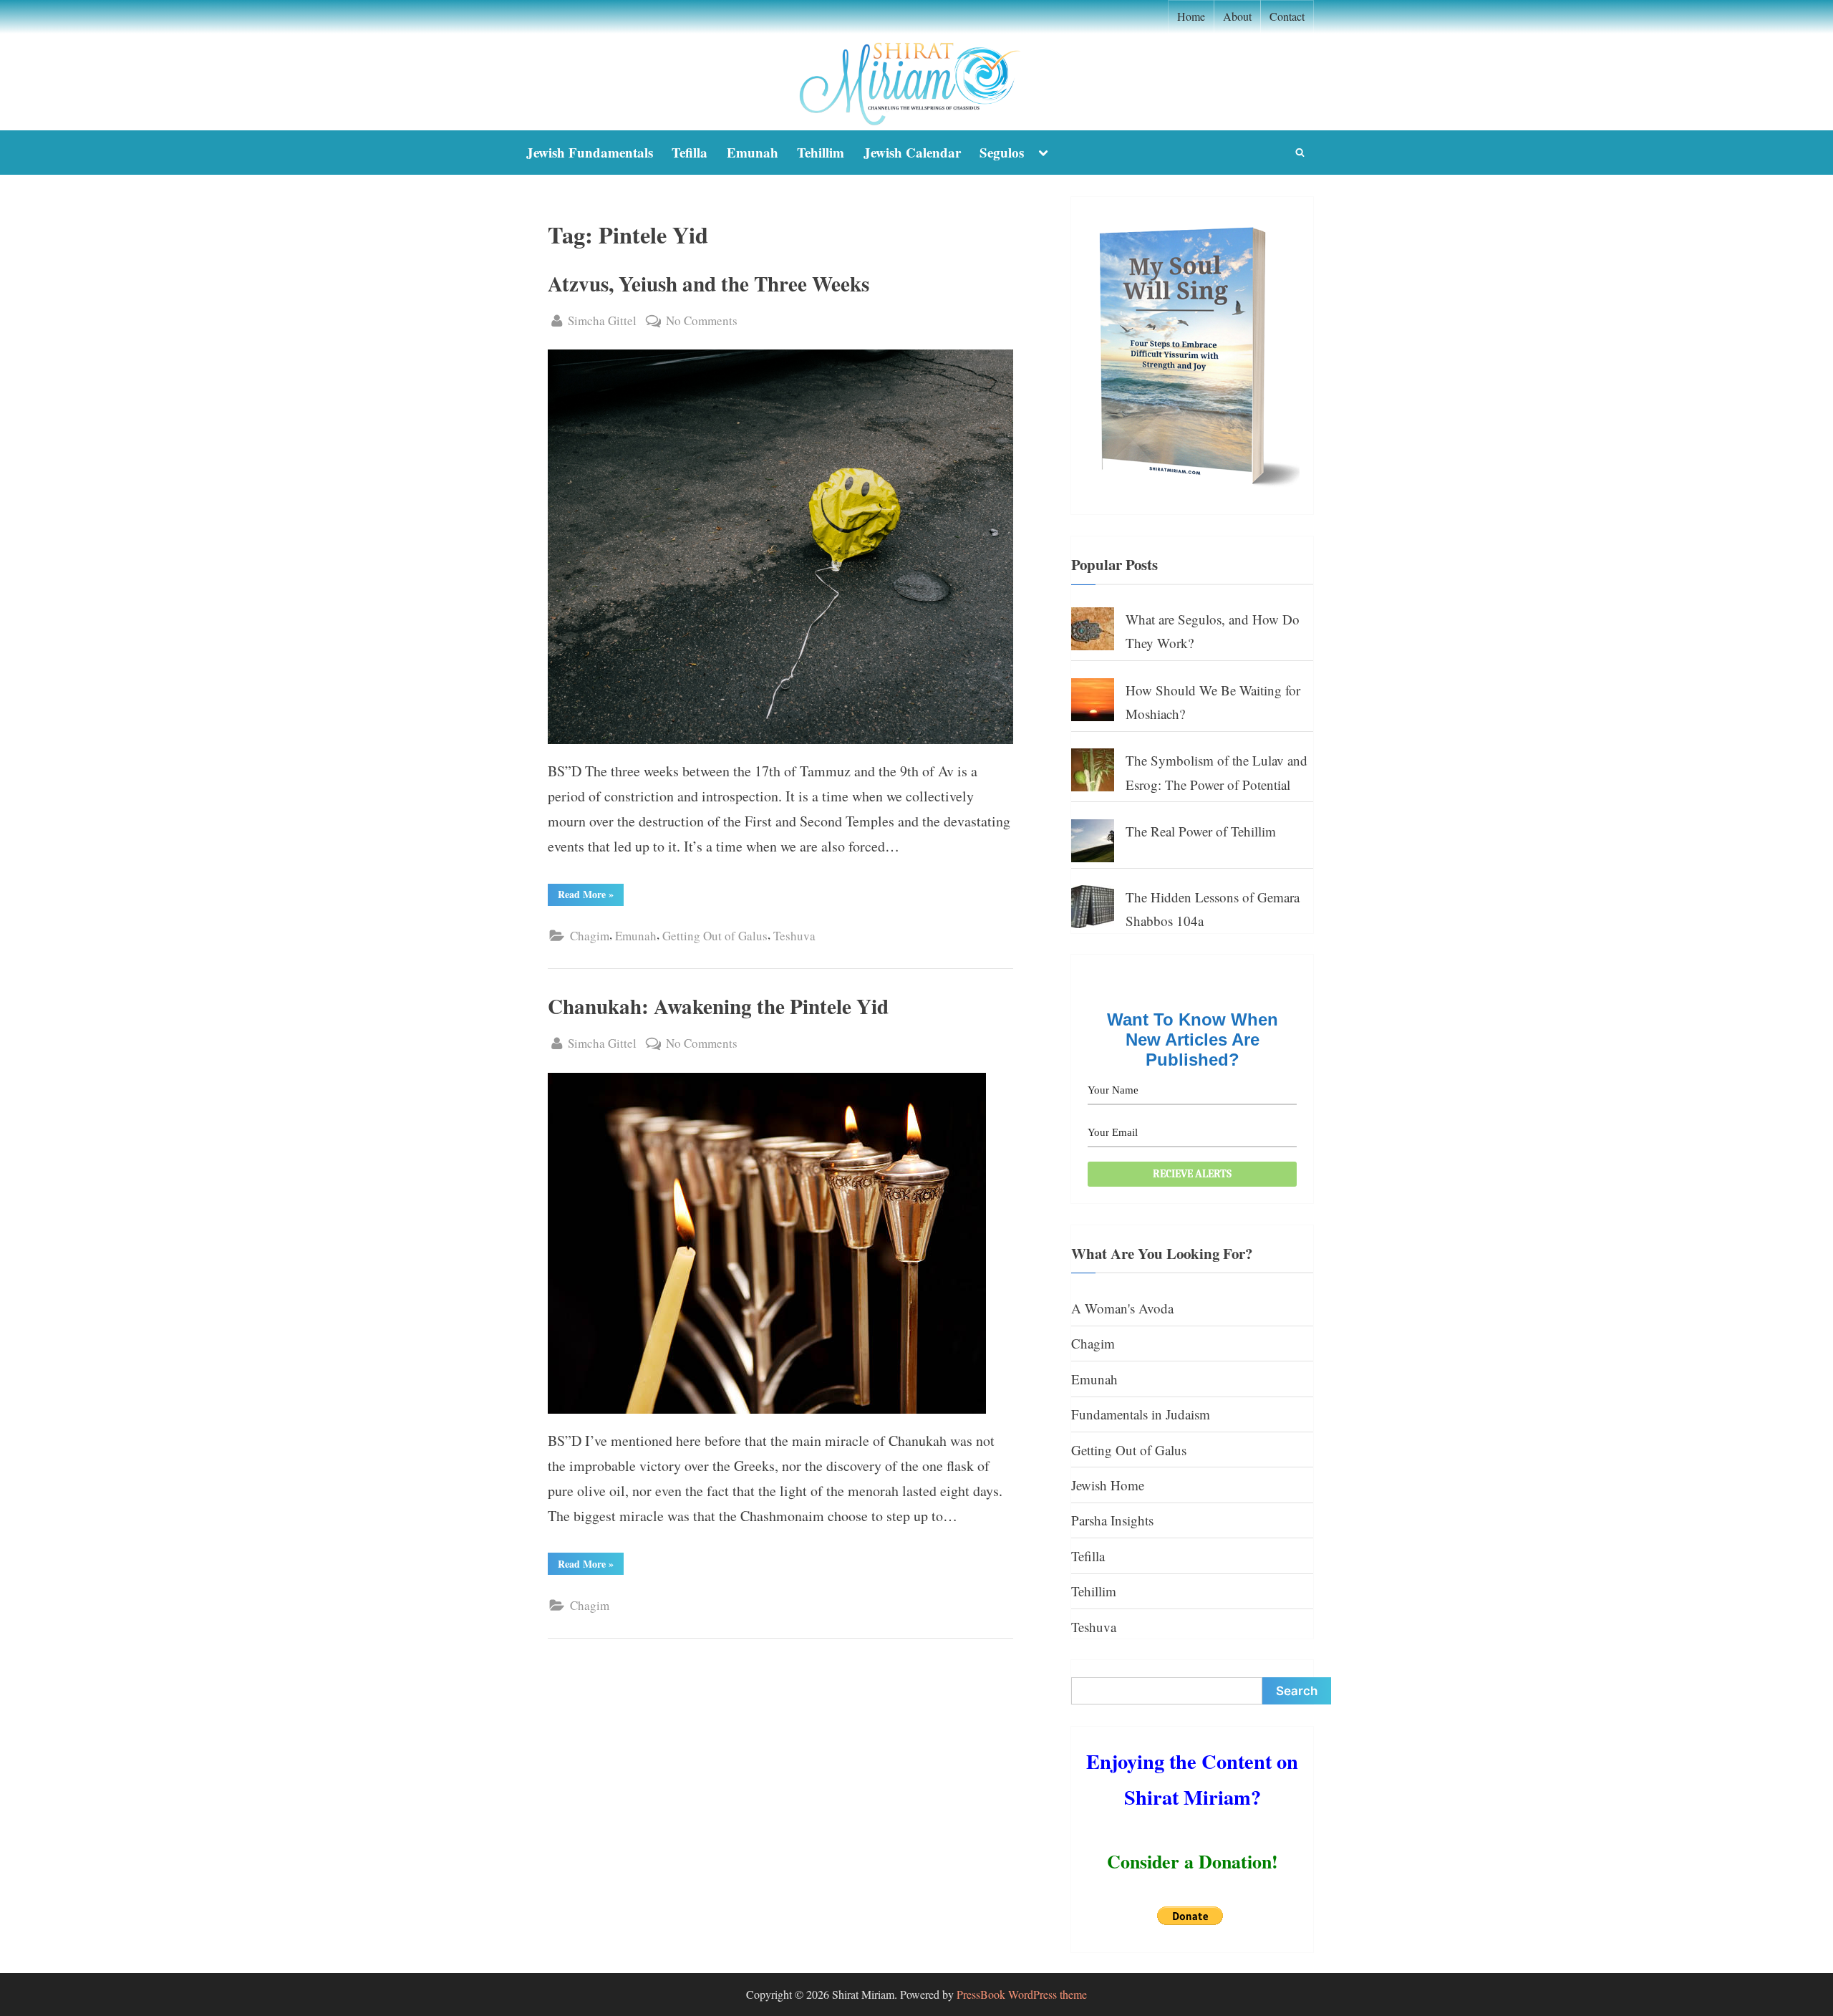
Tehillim (821, 152)
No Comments (702, 322)
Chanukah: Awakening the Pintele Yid (718, 1006)
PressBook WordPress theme (1022, 1994)
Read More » (591, 896)
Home (1191, 16)
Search (1297, 1691)
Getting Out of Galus (715, 936)
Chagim (590, 936)
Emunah (753, 152)
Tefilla (690, 152)
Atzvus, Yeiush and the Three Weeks (708, 283)
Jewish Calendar (912, 152)
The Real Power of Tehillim (1201, 831)
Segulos (1002, 152)
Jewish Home (1108, 1485)
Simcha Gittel (602, 320)
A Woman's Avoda (1122, 1308)
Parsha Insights (1112, 1520)
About (1237, 16)
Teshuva (794, 936)
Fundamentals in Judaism (1141, 1414)
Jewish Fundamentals (590, 152)
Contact (1287, 16)
